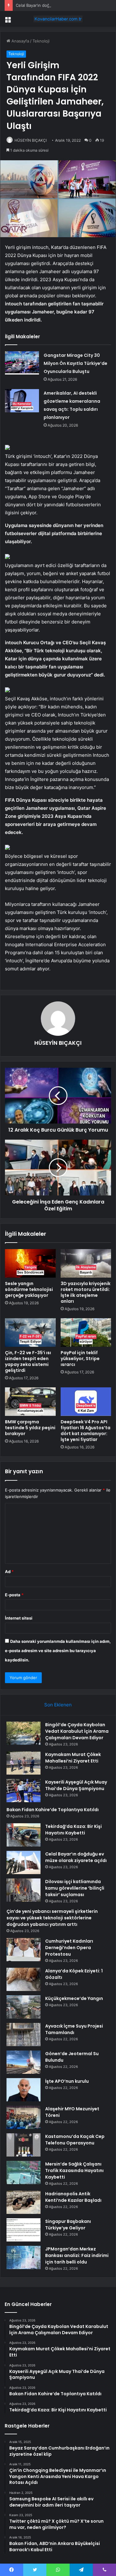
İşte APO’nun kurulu (67, 2081)
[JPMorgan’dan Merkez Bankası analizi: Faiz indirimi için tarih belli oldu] (24, 2257)
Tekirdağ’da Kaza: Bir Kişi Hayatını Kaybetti (73, 1830)
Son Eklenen (58, 1705)
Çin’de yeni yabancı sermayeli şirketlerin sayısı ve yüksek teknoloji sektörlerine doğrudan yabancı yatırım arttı (52, 1918)
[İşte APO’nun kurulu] (24, 2090)
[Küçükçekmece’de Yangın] (24, 2007)
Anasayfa (20, 41)
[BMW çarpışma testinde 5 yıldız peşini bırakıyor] (30, 1402)
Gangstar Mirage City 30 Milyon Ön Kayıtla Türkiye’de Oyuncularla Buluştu (75, 363)
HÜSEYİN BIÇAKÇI (31, 140)
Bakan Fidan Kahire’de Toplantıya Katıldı (53, 1810)
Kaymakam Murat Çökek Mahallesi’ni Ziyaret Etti (73, 1758)
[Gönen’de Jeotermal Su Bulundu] (24, 2062)
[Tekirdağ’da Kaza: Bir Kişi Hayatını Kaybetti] (24, 1835)
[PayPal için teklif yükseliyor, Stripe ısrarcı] (86, 1332)
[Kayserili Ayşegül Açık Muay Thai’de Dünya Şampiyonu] (24, 1791)
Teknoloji (41, 41)
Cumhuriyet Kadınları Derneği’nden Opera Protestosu (69, 1948)
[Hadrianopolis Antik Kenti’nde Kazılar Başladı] (24, 2202)
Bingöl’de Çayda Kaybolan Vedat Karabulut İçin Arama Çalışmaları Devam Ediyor (77, 1731)
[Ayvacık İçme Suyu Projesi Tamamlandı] (24, 2035)
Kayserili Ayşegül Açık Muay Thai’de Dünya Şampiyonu (76, 1785)
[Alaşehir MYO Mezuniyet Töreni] (24, 2117)
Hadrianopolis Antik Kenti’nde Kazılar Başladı (73, 2197)
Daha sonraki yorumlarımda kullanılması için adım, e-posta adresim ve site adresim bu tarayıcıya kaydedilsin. (58, 1651)
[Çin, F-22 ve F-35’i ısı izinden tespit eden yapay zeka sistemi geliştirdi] (30, 1332)
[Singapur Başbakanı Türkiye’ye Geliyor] (24, 2230)
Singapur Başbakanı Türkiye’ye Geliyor (68, 2225)
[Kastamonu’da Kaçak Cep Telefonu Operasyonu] (24, 2145)
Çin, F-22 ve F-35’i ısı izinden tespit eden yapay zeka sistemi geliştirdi (28, 1361)
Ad (9, 1572)
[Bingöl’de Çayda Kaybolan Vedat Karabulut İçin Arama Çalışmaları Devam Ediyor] (24, 1733)
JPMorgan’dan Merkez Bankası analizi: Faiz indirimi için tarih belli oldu (77, 2255)
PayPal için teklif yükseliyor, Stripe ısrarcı (80, 1359)
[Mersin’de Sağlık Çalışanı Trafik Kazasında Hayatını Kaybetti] (24, 2173)
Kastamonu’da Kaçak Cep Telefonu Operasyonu (75, 2140)
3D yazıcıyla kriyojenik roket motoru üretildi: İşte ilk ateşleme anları (86, 1292)
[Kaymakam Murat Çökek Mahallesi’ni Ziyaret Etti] (24, 1763)
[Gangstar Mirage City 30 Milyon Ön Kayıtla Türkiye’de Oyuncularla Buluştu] (22, 363)
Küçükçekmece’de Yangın (74, 1998)
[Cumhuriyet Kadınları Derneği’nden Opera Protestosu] (24, 1950)
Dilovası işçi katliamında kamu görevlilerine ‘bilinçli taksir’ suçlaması (75, 1888)
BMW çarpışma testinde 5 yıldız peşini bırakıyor (30, 1428)
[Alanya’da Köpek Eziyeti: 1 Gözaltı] (24, 1979)
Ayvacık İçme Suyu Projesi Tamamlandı (74, 2029)
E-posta (14, 1595)
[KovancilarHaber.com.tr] (58, 19)
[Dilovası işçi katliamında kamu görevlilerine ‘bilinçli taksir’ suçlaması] (24, 1890)
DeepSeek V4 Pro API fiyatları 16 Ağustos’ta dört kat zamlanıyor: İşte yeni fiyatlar (86, 1431)
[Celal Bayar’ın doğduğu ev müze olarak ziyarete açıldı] (24, 1862)
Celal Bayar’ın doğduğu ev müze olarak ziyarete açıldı (76, 1857)
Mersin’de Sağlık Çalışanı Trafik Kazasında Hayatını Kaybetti (74, 2170)
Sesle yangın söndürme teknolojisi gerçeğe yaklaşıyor (29, 1289)
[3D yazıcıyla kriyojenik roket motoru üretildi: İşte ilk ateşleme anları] (86, 1263)
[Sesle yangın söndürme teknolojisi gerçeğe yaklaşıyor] (30, 1263)
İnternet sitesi (19, 1618)
